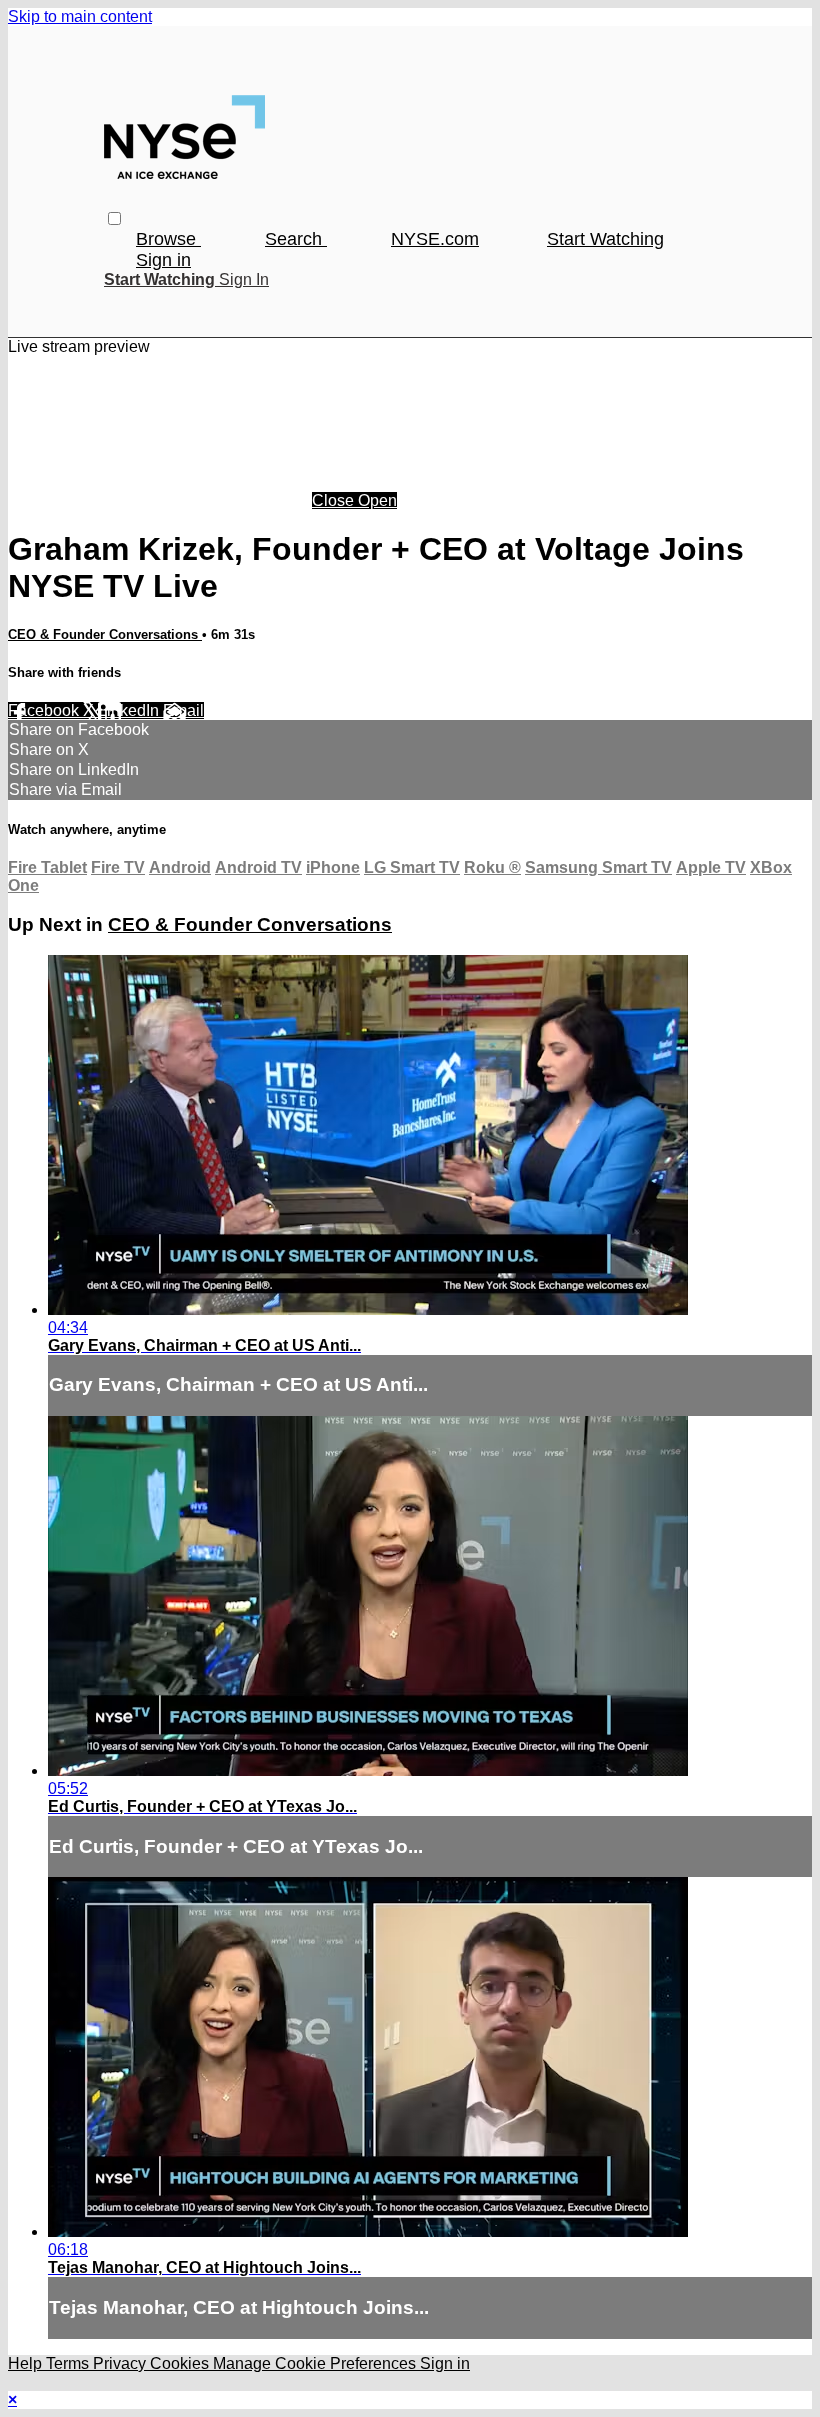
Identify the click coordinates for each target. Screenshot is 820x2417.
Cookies (181, 2363)
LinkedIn (130, 710)
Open (377, 500)
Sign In (244, 279)
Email (183, 710)
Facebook (45, 710)
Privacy (121, 2363)
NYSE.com (435, 239)
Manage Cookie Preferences (316, 2363)
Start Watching (605, 239)
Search (296, 239)
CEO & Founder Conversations (105, 634)
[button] (114, 218)
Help (27, 2363)
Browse (168, 239)
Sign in (163, 260)
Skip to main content (80, 16)
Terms (69, 2363)
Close (335, 500)
